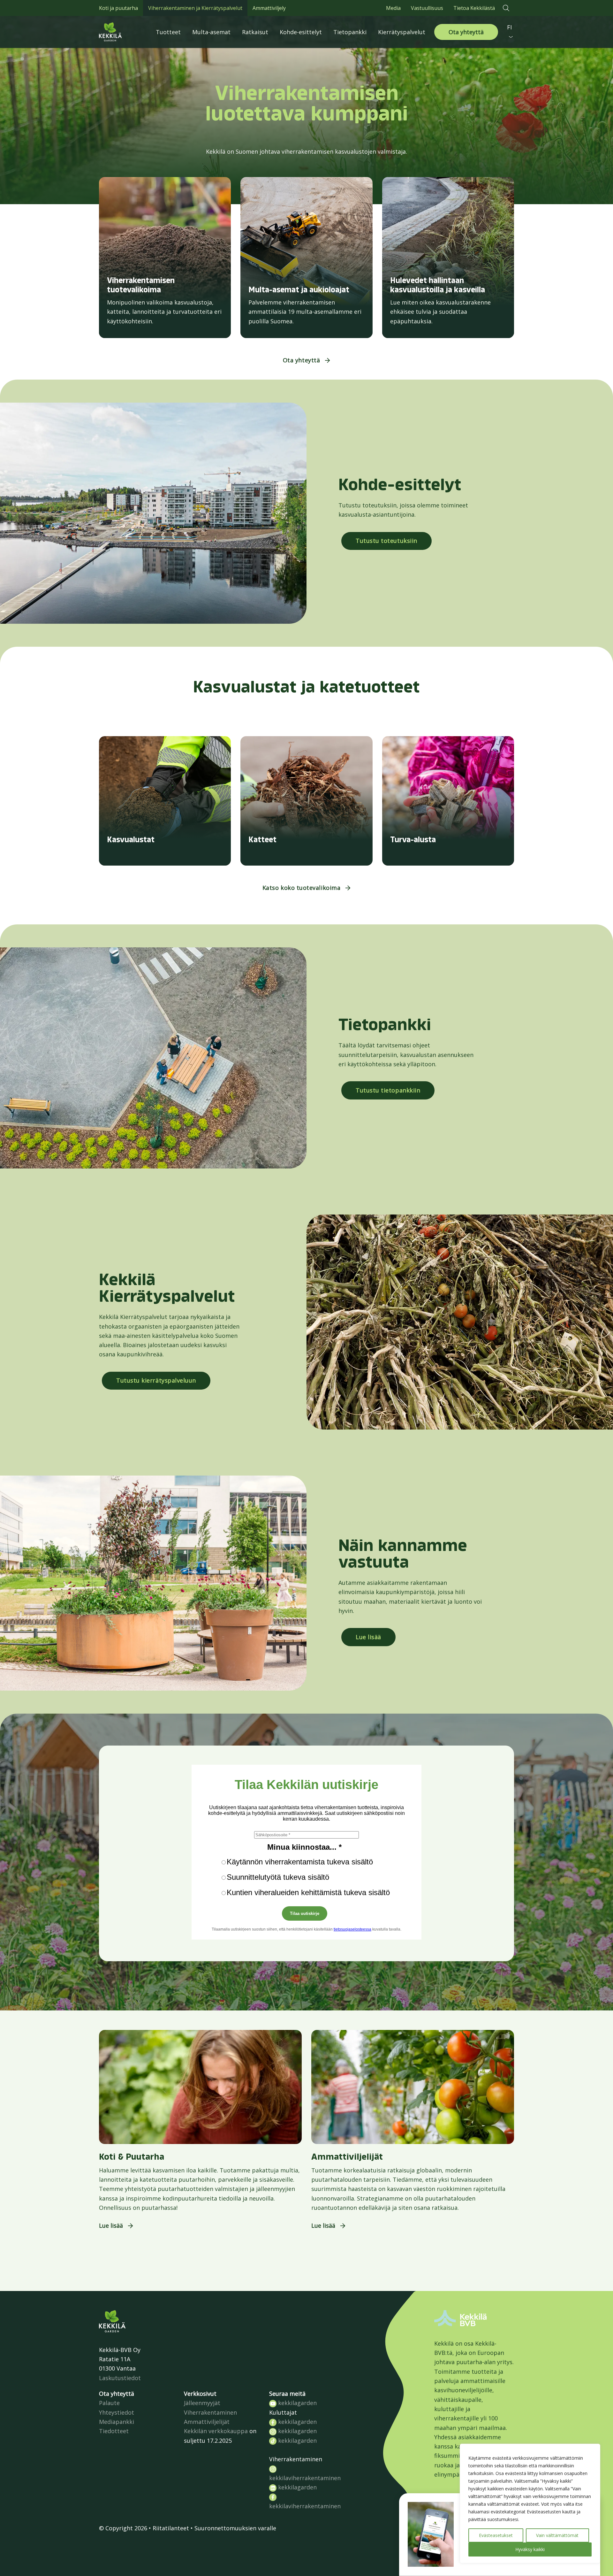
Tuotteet (168, 32)
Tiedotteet (114, 2431)
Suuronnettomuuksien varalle (235, 2528)
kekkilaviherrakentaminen (305, 2478)
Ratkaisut (255, 32)
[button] (506, 8)
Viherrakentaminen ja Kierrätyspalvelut (195, 8)
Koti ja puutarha (118, 8)
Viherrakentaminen (210, 2412)
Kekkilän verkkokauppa (216, 2431)
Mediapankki (117, 2422)
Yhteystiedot (117, 2412)
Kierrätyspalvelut (402, 32)
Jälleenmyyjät (202, 2403)
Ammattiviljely (269, 8)
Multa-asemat (211, 32)
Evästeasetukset (496, 2535)
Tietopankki (350, 32)
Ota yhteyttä (466, 32)
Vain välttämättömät (557, 2535)
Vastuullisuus (427, 8)
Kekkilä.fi (125, 32)
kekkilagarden (297, 2403)
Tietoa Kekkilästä (474, 8)
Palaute (109, 2403)
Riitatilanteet (171, 2528)
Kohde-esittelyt (301, 32)
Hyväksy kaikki (530, 2549)
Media (393, 8)
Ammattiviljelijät (207, 2422)
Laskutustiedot (120, 2378)
